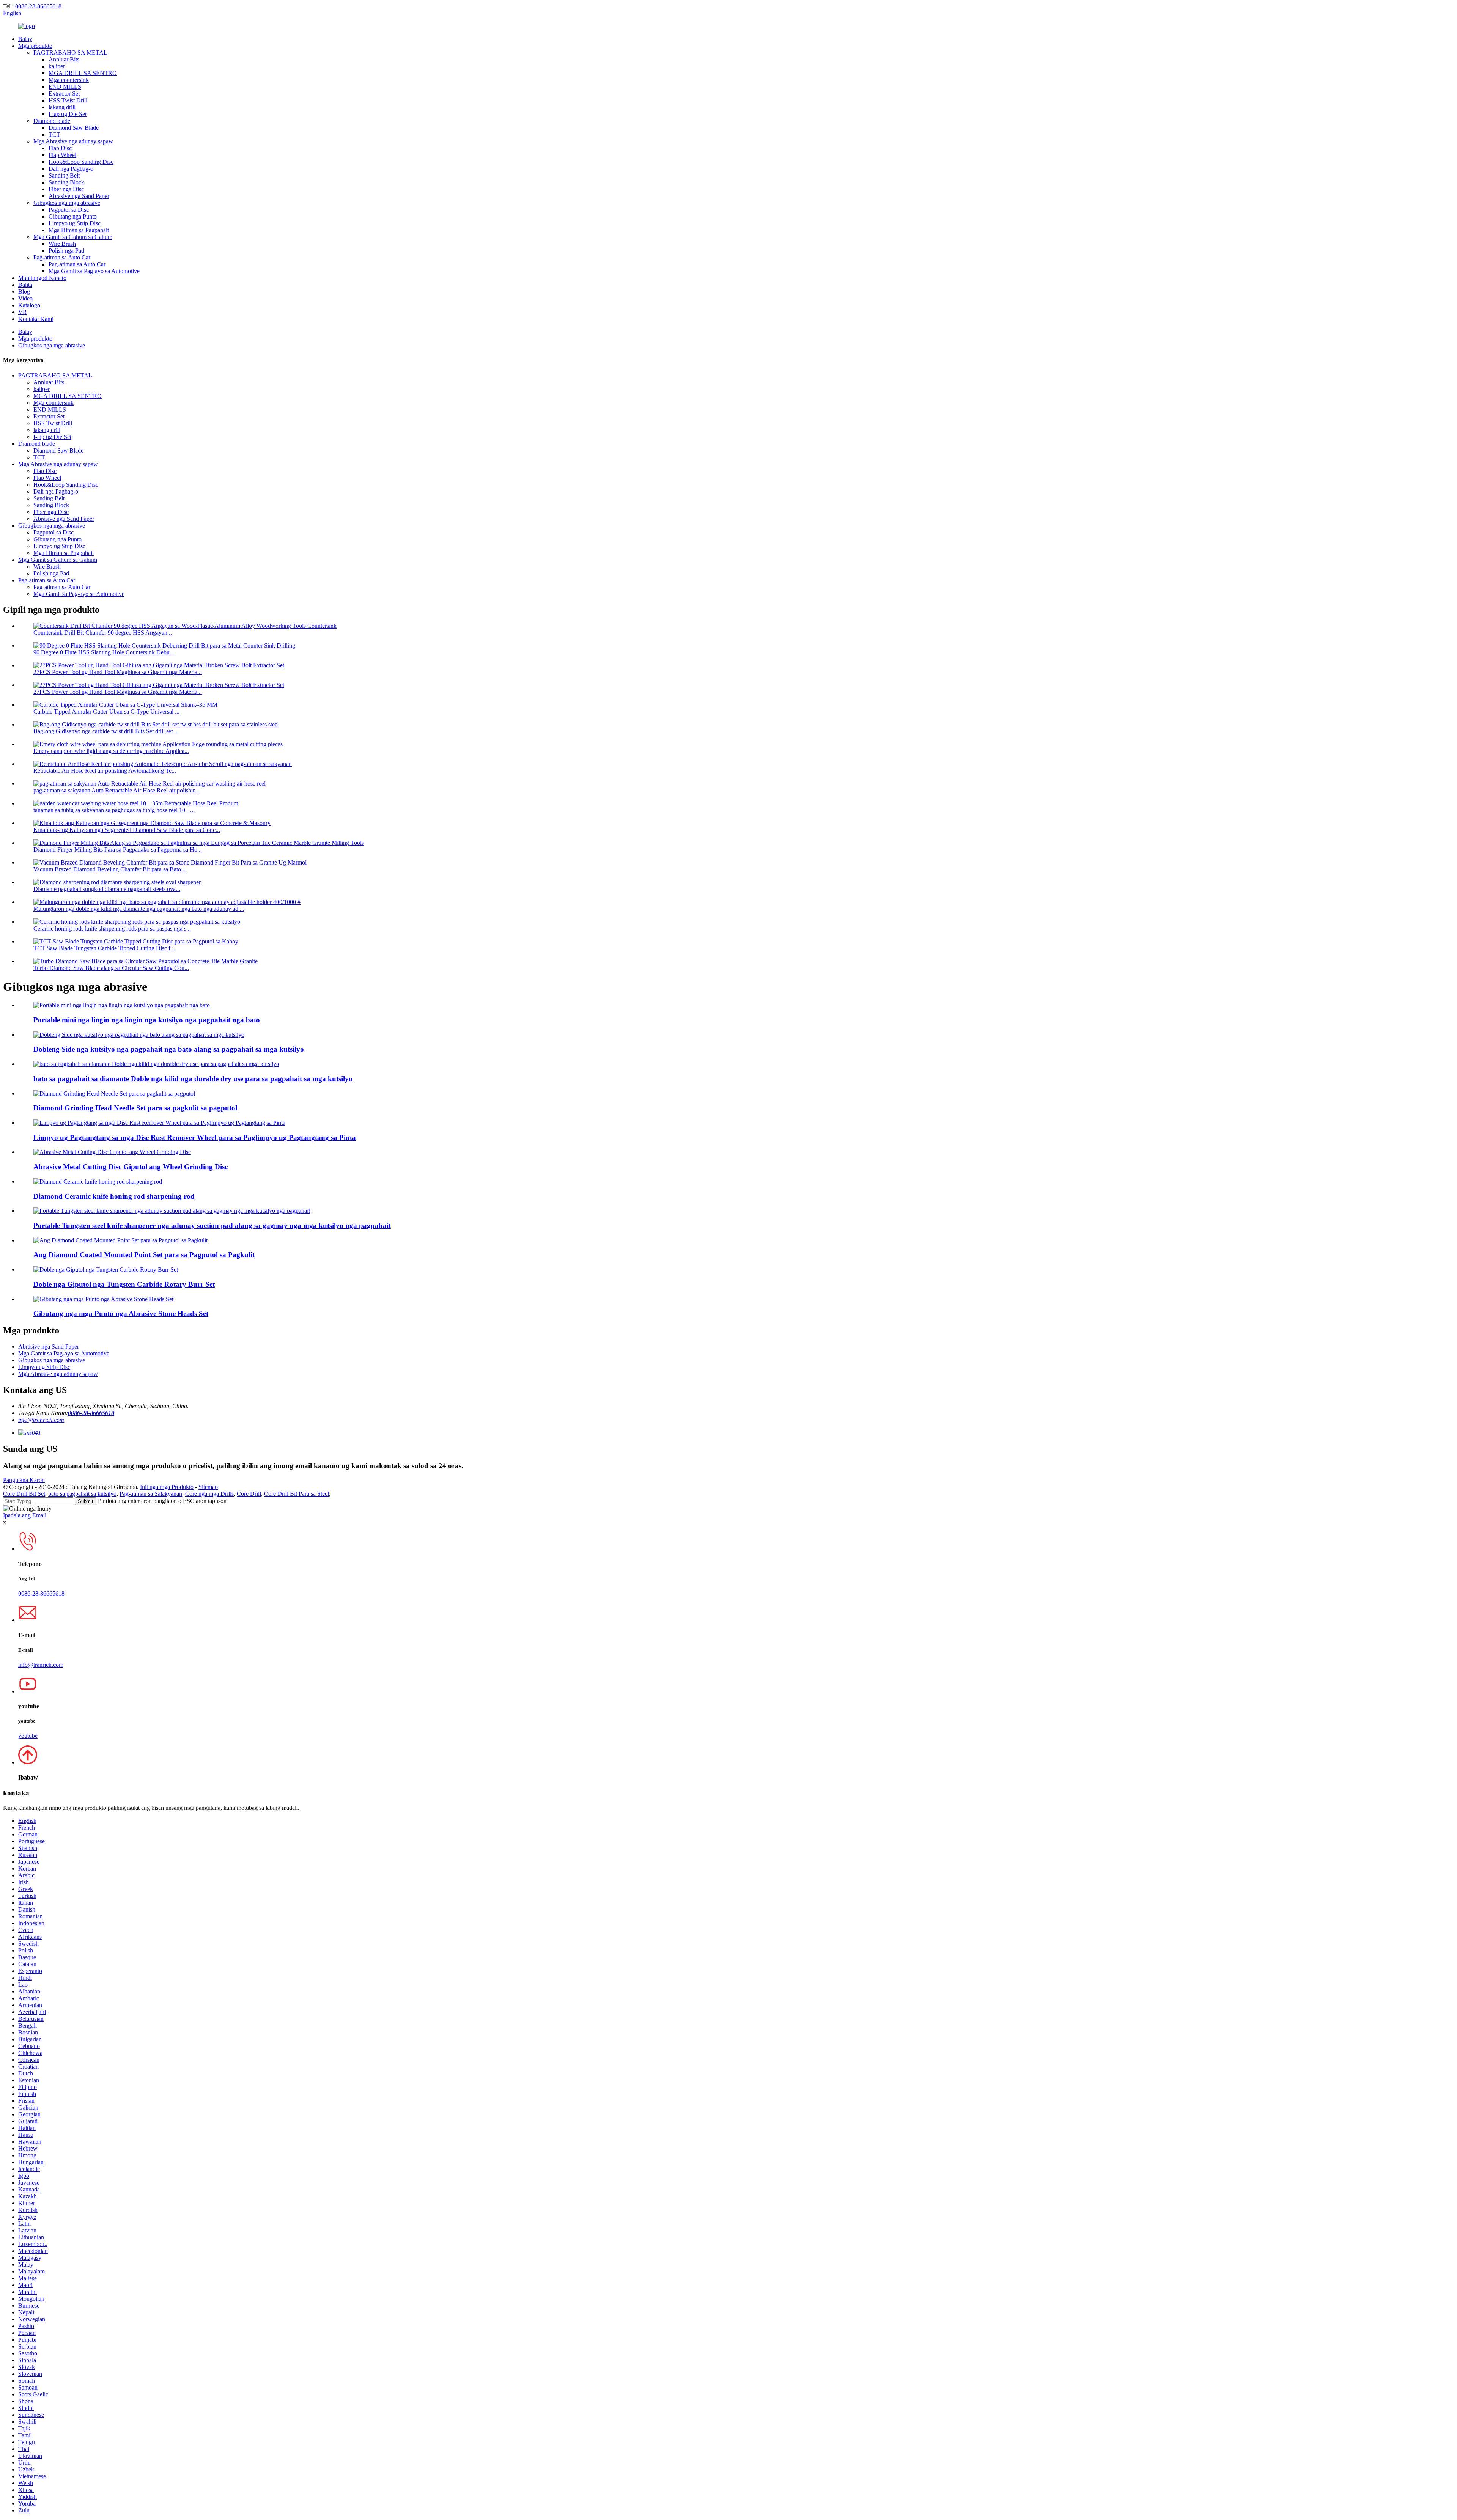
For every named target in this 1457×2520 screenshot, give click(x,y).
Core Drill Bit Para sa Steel (297, 1494)
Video (25, 298)
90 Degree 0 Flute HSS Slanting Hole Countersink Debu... (104, 652)
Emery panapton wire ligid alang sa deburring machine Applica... (111, 751)
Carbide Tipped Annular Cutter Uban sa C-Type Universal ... (106, 711)
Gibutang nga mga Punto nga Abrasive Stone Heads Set (121, 1313)
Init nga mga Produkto (167, 1487)
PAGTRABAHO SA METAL (70, 53)
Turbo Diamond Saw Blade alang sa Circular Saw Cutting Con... (111, 968)
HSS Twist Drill (68, 100)
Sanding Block (66, 182)
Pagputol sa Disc (69, 210)
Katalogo (29, 305)
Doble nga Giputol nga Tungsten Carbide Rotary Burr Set (124, 1284)
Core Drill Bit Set (24, 1494)
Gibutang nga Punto (73, 216)
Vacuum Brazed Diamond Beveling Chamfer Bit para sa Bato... (109, 869)
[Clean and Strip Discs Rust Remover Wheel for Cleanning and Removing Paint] (159, 1123)
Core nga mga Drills (209, 1494)
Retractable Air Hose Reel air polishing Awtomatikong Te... (105, 771)
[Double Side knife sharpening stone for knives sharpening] (139, 1035)
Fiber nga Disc (66, 189)
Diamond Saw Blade (74, 128)
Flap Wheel (62, 155)
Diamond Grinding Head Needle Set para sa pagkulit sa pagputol (135, 1108)
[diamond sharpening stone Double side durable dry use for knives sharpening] (156, 1064)
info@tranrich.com (41, 1420)
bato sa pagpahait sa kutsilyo (82, 1494)
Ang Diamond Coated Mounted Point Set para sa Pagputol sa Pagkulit (144, 1255)
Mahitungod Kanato (42, 278)
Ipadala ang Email (25, 1515)
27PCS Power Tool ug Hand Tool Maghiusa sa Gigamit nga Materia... (118, 672)
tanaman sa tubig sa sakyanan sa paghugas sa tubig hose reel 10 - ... (114, 810)
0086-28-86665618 (38, 6)
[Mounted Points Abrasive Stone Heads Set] (103, 1299)
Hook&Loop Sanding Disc (81, 162)
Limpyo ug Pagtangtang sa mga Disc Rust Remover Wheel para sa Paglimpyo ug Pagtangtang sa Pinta (195, 1137)
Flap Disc (60, 148)
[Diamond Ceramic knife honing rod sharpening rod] (98, 1181)
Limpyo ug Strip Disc (75, 223)
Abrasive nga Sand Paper (79, 196)
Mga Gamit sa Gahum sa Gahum (73, 237)
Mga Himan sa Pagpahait (79, 230)
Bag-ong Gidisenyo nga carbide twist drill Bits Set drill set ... (106, 731)
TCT (54, 134)
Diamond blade (52, 121)
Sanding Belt (64, 175)
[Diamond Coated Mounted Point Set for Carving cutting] (120, 1240)
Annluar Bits (64, 59)
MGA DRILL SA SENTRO (83, 73)
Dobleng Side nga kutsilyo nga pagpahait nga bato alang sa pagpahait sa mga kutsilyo (169, 1049)
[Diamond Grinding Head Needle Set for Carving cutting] (114, 1093)
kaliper (57, 66)
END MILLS (65, 87)
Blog (24, 292)
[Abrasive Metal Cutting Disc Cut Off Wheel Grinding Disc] (112, 1152)
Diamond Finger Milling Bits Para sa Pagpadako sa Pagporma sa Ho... (118, 850)
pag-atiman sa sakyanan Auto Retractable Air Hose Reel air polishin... (117, 790)
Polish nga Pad (66, 251)
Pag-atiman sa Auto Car (62, 257)
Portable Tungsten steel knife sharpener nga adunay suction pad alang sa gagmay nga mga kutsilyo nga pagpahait (212, 1225)
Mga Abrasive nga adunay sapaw (73, 141)
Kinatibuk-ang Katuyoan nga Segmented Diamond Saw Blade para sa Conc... (127, 830)
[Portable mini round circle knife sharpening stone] (122, 1005)
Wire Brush (62, 244)
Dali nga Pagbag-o (71, 169)
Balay (25, 39)
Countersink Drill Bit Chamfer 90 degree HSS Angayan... (103, 633)
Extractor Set (64, 94)
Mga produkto (35, 46)
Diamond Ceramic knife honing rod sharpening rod (114, 1196)
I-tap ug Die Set (68, 114)
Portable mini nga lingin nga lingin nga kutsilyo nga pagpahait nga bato (147, 1020)
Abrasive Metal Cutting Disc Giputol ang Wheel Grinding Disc (131, 1167)
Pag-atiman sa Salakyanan (151, 1494)
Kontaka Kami (36, 319)
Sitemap (208, 1487)
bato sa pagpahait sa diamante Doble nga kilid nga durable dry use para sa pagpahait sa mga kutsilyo (193, 1079)
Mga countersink (69, 80)
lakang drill (62, 107)
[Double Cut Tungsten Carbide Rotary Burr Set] (106, 1269)
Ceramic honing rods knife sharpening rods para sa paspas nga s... (112, 928)
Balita (25, 285)
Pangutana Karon (24, 1480)
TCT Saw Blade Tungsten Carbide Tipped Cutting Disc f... (104, 948)
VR (23, 312)
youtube (28, 1736)
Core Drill (249, 1494)
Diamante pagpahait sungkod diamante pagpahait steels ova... (107, 889)
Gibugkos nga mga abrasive (67, 203)
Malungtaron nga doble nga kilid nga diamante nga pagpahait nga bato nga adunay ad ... (139, 909)
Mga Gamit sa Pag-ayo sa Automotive (94, 271)
